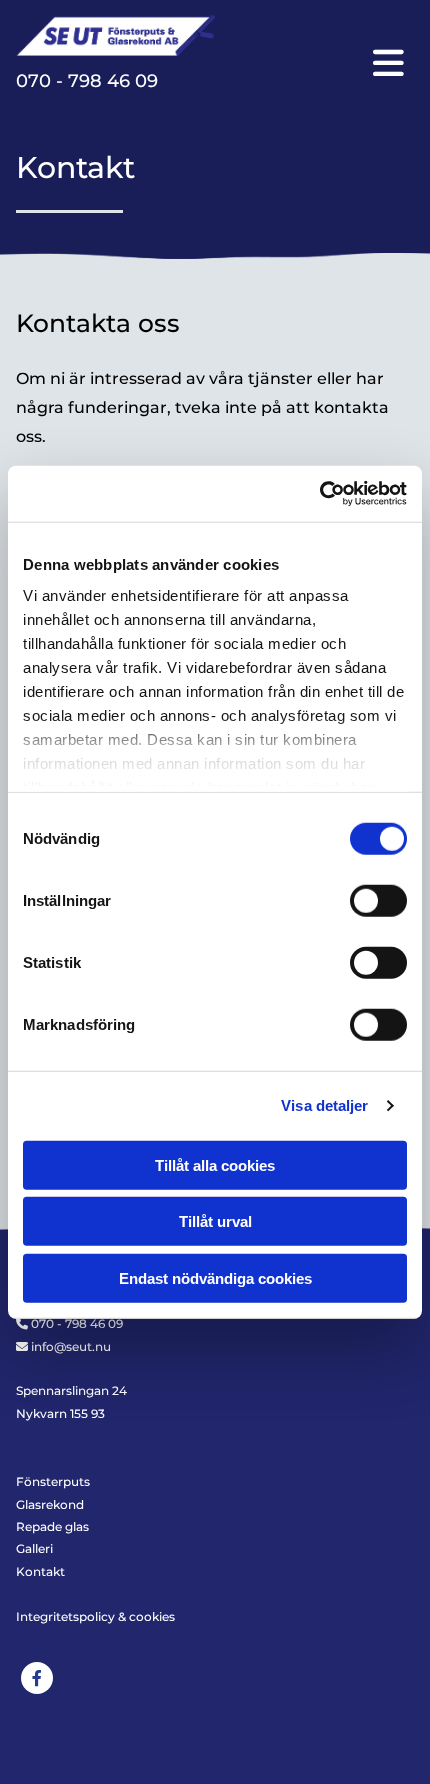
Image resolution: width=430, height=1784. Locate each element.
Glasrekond (50, 1504)
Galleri (34, 1548)
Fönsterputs (53, 1481)
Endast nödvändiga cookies (215, 1277)
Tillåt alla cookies (215, 1164)
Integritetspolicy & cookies (95, 1616)
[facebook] (37, 1678)
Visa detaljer (324, 1105)
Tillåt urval (215, 1221)
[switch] (378, 900)
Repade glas (52, 1526)
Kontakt (40, 1571)
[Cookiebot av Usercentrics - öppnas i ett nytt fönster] (319, 494)
